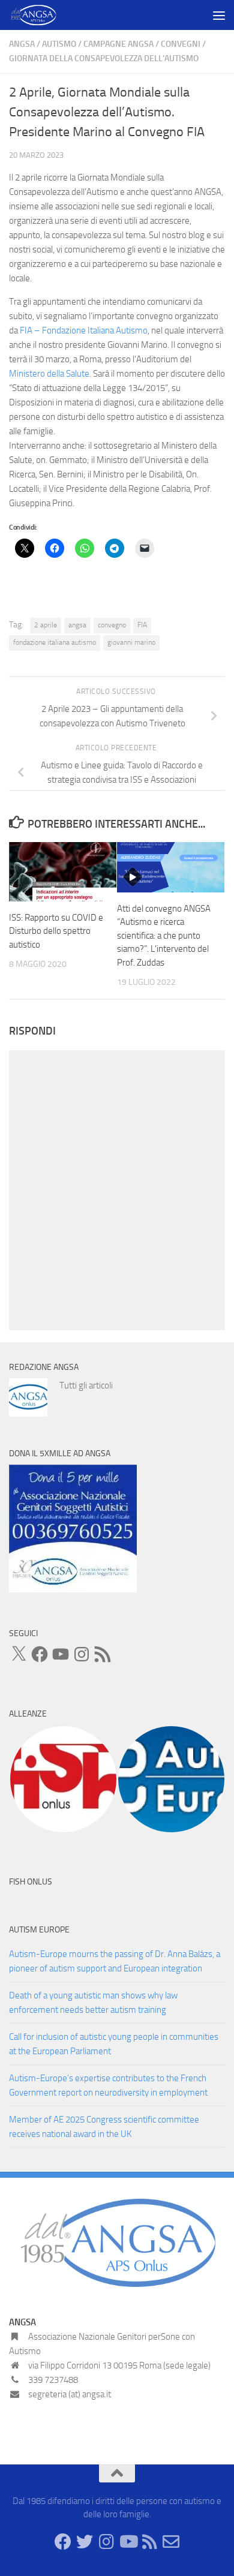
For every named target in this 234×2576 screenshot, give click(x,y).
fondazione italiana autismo (55, 642)
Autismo (59, 44)
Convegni (181, 44)
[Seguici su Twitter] (85, 2542)
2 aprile (46, 625)
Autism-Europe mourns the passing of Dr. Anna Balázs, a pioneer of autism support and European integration (115, 1961)
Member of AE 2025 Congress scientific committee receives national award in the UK (104, 2127)
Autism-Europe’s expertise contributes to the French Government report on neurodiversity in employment (108, 2085)
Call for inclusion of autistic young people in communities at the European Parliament (114, 2044)
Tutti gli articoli (86, 1385)
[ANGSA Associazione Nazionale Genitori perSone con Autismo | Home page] (42, 15)
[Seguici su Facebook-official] (63, 2542)
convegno (112, 625)
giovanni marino (131, 642)
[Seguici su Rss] (149, 2542)
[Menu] (219, 15)
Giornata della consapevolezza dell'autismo (104, 58)
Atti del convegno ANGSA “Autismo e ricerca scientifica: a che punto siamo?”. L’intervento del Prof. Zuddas (164, 936)
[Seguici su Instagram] (106, 2542)
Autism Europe (39, 1930)
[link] (84, 330)
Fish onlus (31, 1882)
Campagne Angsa (118, 44)
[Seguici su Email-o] (171, 2542)
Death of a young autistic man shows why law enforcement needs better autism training (93, 2003)
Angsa (22, 44)
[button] (63, 1779)
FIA (142, 625)
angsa (77, 625)
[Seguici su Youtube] (128, 2542)
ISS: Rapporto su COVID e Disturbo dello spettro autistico (56, 931)
